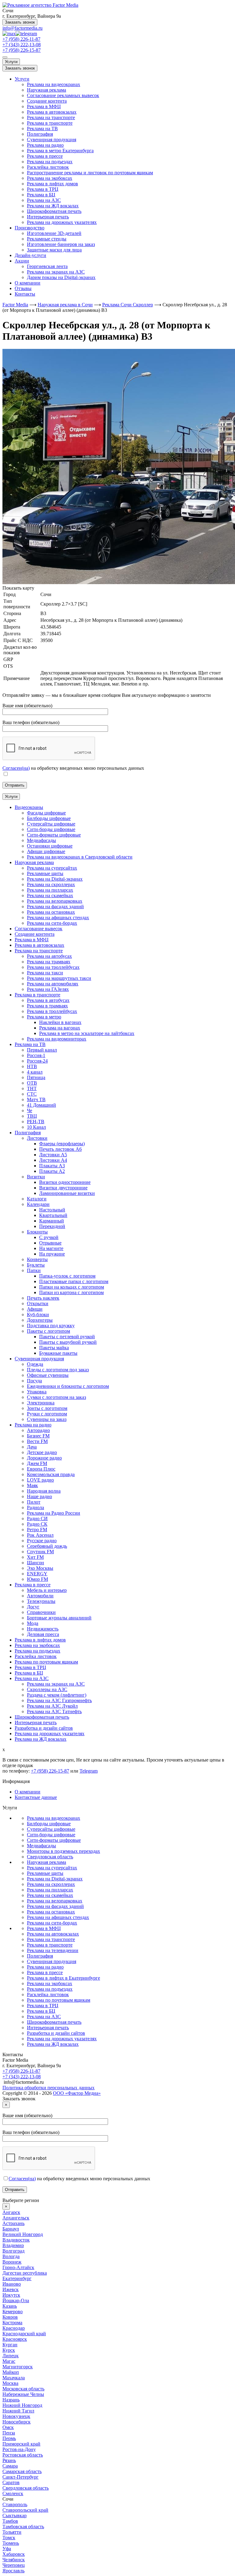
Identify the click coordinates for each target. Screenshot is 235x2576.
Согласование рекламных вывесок (63, 95)
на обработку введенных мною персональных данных (79, 2179)
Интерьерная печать (48, 217)
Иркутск (11, 2295)
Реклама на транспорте (51, 117)
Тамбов (10, 2521)
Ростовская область (23, 2455)
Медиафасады (41, 1846)
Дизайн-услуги (30, 255)
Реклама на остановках (51, 1912)
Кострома (12, 2323)
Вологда (11, 2256)
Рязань (9, 2460)
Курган (10, 2345)
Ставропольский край (25, 2510)
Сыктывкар (15, 2516)
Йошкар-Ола (16, 2300)
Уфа (7, 2549)
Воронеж (12, 2262)
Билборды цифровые (49, 1824)
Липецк (11, 2356)
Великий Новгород (23, 2234)
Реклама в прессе (45, 156)
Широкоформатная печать (54, 211)
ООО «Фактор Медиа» (77, 2093)
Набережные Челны (23, 2394)
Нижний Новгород (22, 2405)
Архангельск (16, 2218)
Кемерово (13, 2312)
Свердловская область (50, 1857)
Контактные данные (36, 1797)
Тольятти (12, 2532)
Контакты (25, 294)
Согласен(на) (16, 768)
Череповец (14, 2565)
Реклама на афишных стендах (58, 1917)
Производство (30, 228)
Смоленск (13, 2493)
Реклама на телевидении (53, 1950)
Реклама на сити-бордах (52, 1923)
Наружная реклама (47, 90)
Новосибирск (17, 2422)
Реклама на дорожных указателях (62, 222)
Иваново (12, 2284)
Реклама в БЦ (41, 195)
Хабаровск (14, 2554)
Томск (9, 2538)
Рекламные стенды (47, 239)
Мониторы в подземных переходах (63, 1851)
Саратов (11, 2482)
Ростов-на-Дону (19, 2449)
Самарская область (22, 2471)
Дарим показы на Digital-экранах (61, 277)
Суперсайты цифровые (51, 1829)
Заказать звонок (20, 22)
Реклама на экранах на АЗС (56, 272)
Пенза (9, 2433)
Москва (10, 2383)
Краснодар (14, 2328)
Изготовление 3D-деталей (54, 233)
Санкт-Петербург (21, 2477)
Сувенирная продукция (52, 140)
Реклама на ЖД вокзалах (53, 206)
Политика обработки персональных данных (48, 2088)
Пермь (9, 2438)
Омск (8, 2427)
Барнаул (11, 2229)
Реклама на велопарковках (55, 1901)
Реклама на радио (45, 145)
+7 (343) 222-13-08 (22, 45)
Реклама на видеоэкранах (54, 84)
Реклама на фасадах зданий (55, 1906)
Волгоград (13, 2251)
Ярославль (13, 2571)
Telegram (89, 1771)
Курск (9, 2350)
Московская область (23, 2389)
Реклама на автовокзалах (53, 1934)
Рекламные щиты (45, 1873)
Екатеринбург (17, 2278)
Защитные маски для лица (54, 250)
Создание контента (47, 101)
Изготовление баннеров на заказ (61, 244)
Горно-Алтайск (18, 2267)
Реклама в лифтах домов (52, 184)
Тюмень (11, 2543)
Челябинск (14, 2560)
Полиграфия (40, 134)
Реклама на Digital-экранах (55, 1879)
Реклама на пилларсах (50, 1890)
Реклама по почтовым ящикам (59, 2000)
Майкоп (11, 2372)
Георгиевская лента (47, 266)
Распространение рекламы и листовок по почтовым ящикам (90, 173)
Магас (9, 2361)
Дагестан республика (25, 2273)
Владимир (13, 2245)
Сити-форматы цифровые (54, 1840)
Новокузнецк (16, 2416)
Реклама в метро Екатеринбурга (60, 151)
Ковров (10, 2317)
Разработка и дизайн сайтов (56, 2033)
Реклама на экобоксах (50, 178)
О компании (28, 283)
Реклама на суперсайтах (52, 1868)
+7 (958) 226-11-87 (21, 39)
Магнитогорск (18, 2367)
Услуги (11, 62)
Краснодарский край (24, 2334)
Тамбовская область (23, 2527)
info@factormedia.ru (22, 28)
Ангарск (11, 2212)
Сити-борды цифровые (51, 1835)
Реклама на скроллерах (51, 1884)
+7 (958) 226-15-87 (22, 50)
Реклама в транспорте (50, 123)
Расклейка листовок (48, 167)
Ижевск (11, 2289)
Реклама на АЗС (44, 200)
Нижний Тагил (18, 2411)
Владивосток (16, 2240)
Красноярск (15, 2339)
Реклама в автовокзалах (52, 112)
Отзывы (23, 288)
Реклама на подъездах (50, 162)
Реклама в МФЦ (44, 106)
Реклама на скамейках (50, 1895)
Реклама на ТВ (42, 128)
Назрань (11, 2400)
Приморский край (21, 2444)
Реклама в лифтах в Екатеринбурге (63, 1978)
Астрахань (13, 2223)
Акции (22, 261)
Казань (10, 2306)
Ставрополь (15, 2504)
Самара (10, 2466)
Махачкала (14, 2378)
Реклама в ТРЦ (43, 189)
